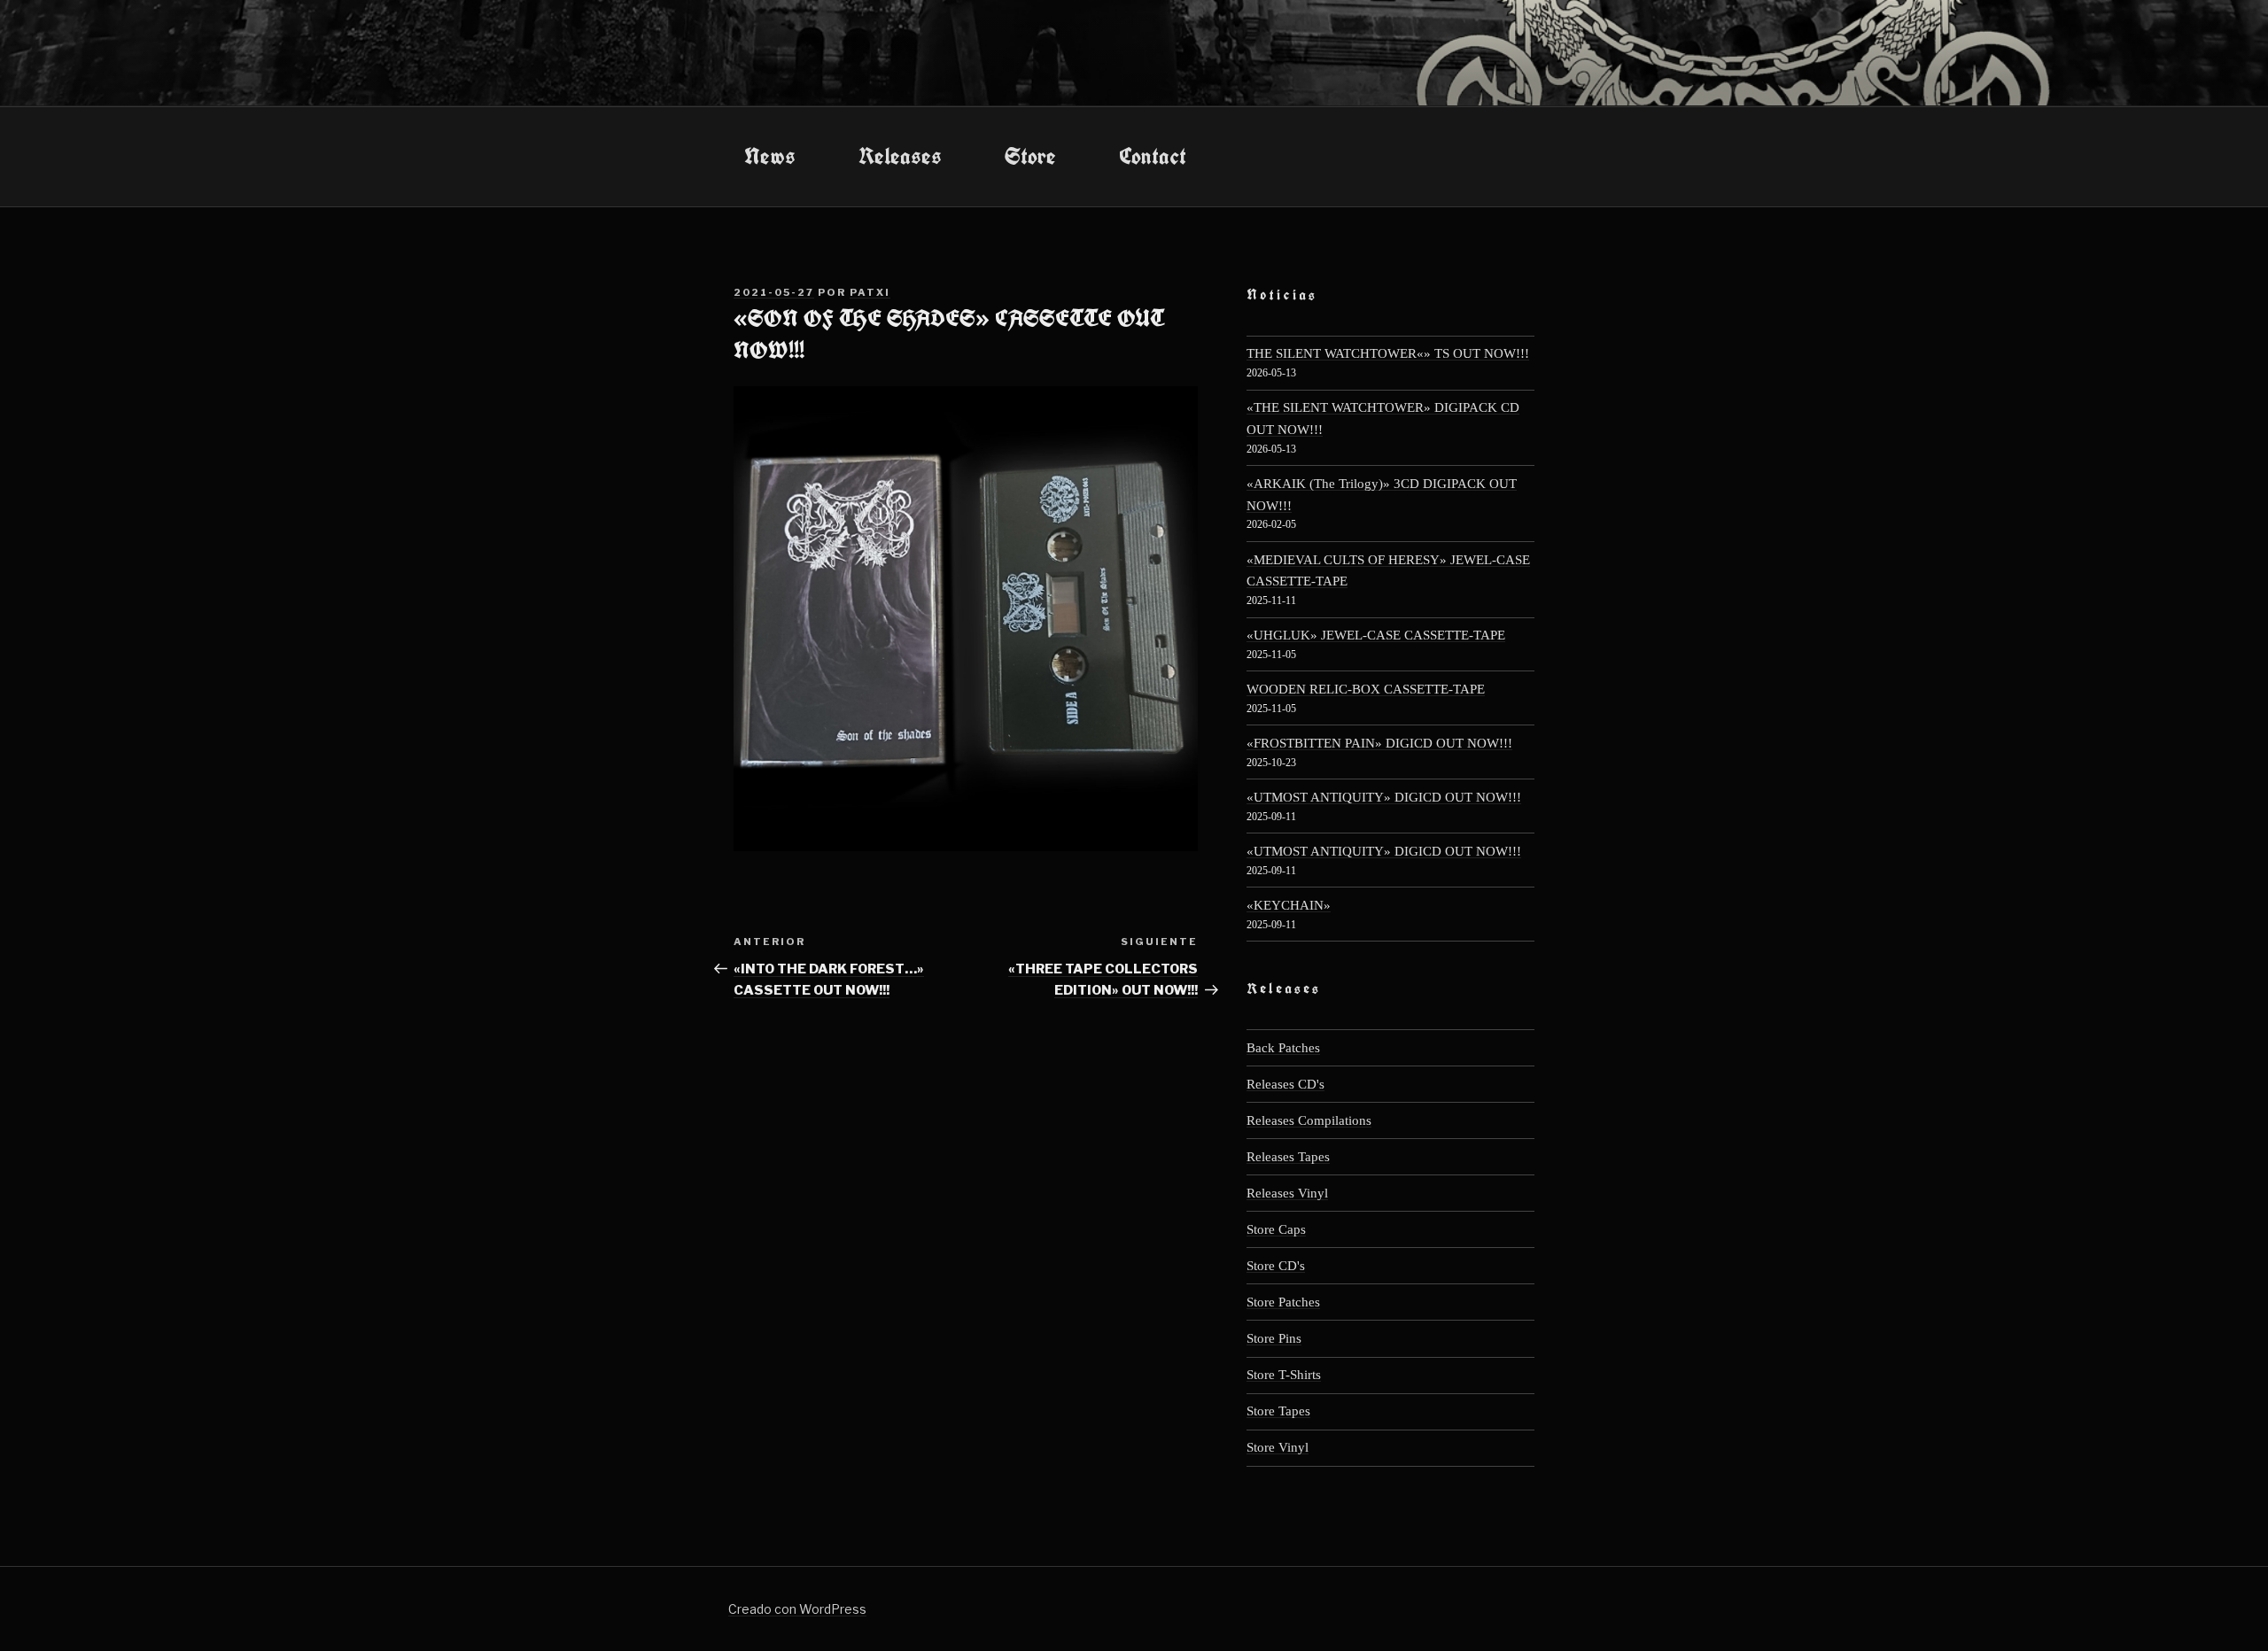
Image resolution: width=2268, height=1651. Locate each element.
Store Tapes (1278, 1411)
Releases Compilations (1309, 1120)
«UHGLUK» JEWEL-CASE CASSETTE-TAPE (1376, 635)
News (770, 156)
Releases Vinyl (1287, 1193)
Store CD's (1276, 1265)
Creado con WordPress (797, 1609)
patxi (870, 292)
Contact (1153, 156)
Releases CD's (1285, 1084)
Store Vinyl (1278, 1447)
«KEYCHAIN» (1289, 905)
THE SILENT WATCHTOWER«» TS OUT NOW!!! (1388, 353)
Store (1030, 156)
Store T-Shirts (1284, 1374)
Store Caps (1276, 1229)
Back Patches (1283, 1047)
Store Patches (1283, 1302)
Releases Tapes (1288, 1156)
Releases (900, 156)
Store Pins (1274, 1338)
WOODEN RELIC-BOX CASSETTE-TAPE (1366, 689)
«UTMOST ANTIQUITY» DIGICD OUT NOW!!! (1384, 797)
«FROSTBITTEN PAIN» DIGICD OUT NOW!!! (1379, 743)
